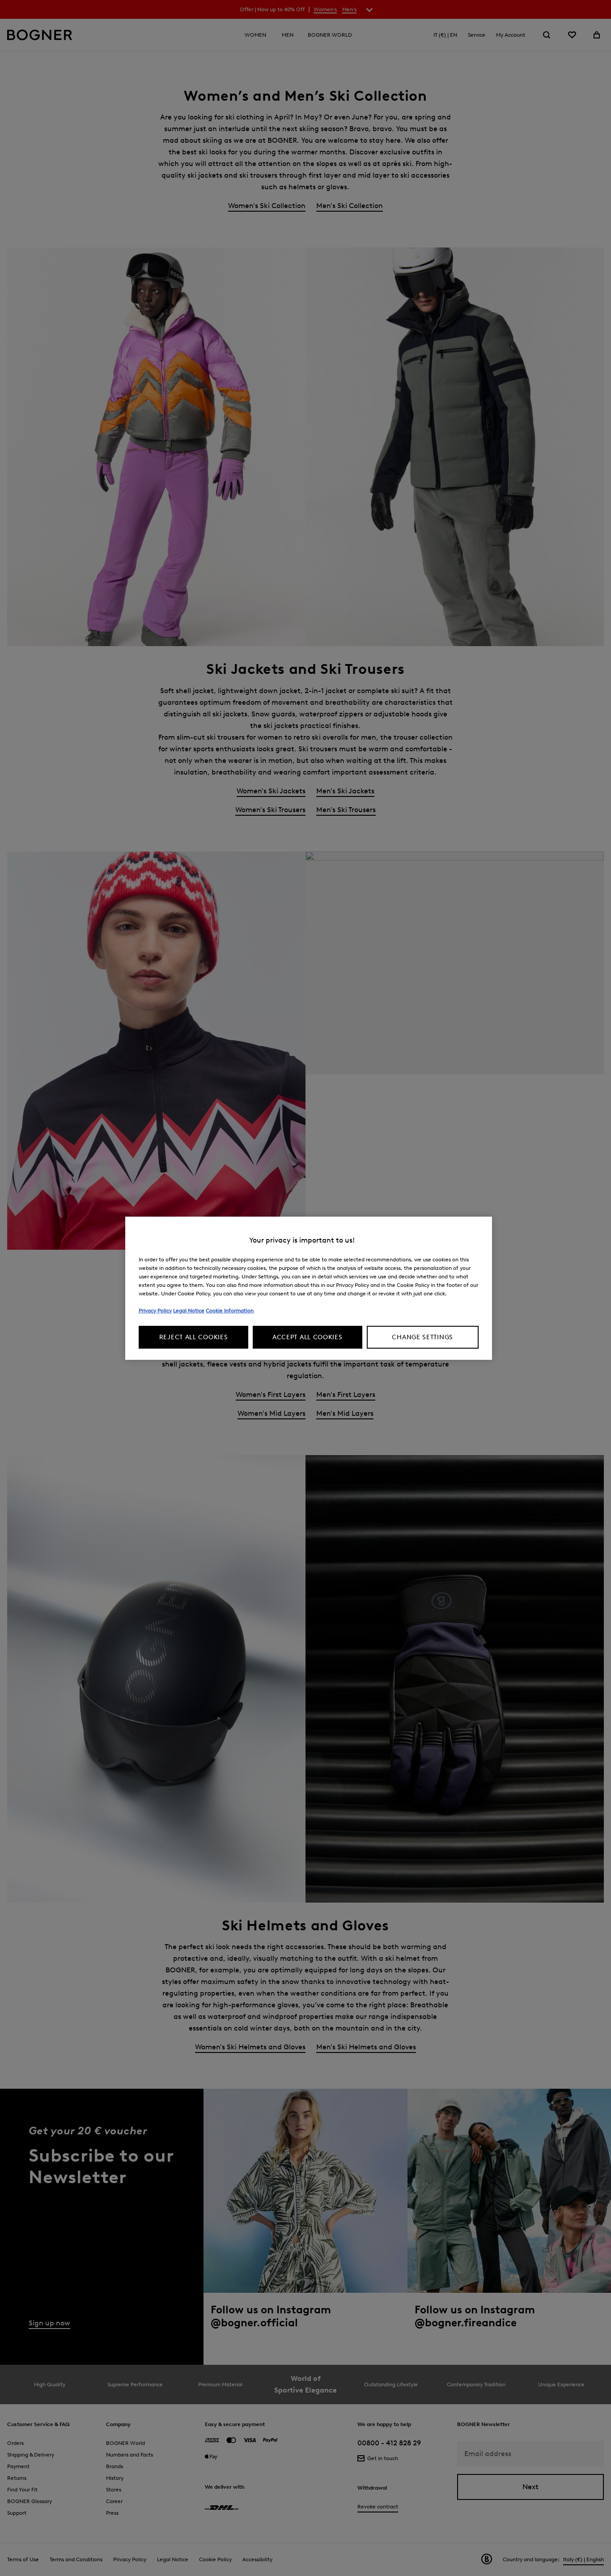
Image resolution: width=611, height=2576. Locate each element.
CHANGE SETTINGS (422, 1337)
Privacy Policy (155, 1310)
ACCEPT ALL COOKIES (308, 1337)
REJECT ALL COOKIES (194, 1337)
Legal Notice (189, 1310)
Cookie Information (230, 1310)
